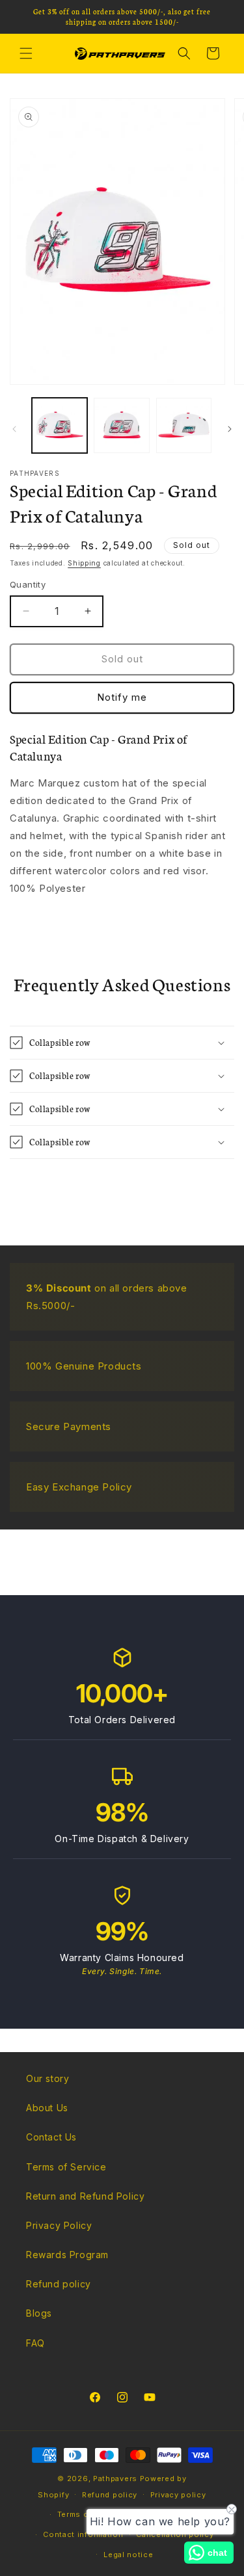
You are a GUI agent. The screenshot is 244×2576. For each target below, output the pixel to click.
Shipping (84, 563)
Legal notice (128, 2555)
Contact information (83, 2534)
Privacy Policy (59, 2225)
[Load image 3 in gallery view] (184, 425)
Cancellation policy (175, 2534)
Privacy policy (178, 2495)
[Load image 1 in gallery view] (60, 425)
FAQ (35, 2343)
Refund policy (59, 2284)
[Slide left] (14, 429)
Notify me (122, 697)
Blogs (39, 2313)
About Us (47, 2108)
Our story (47, 2078)
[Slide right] (230, 429)
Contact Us (51, 2137)
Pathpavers (116, 2478)
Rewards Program (67, 2255)
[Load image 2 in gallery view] (121, 425)
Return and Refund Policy (85, 2196)
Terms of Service (66, 2167)
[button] (26, 53)
